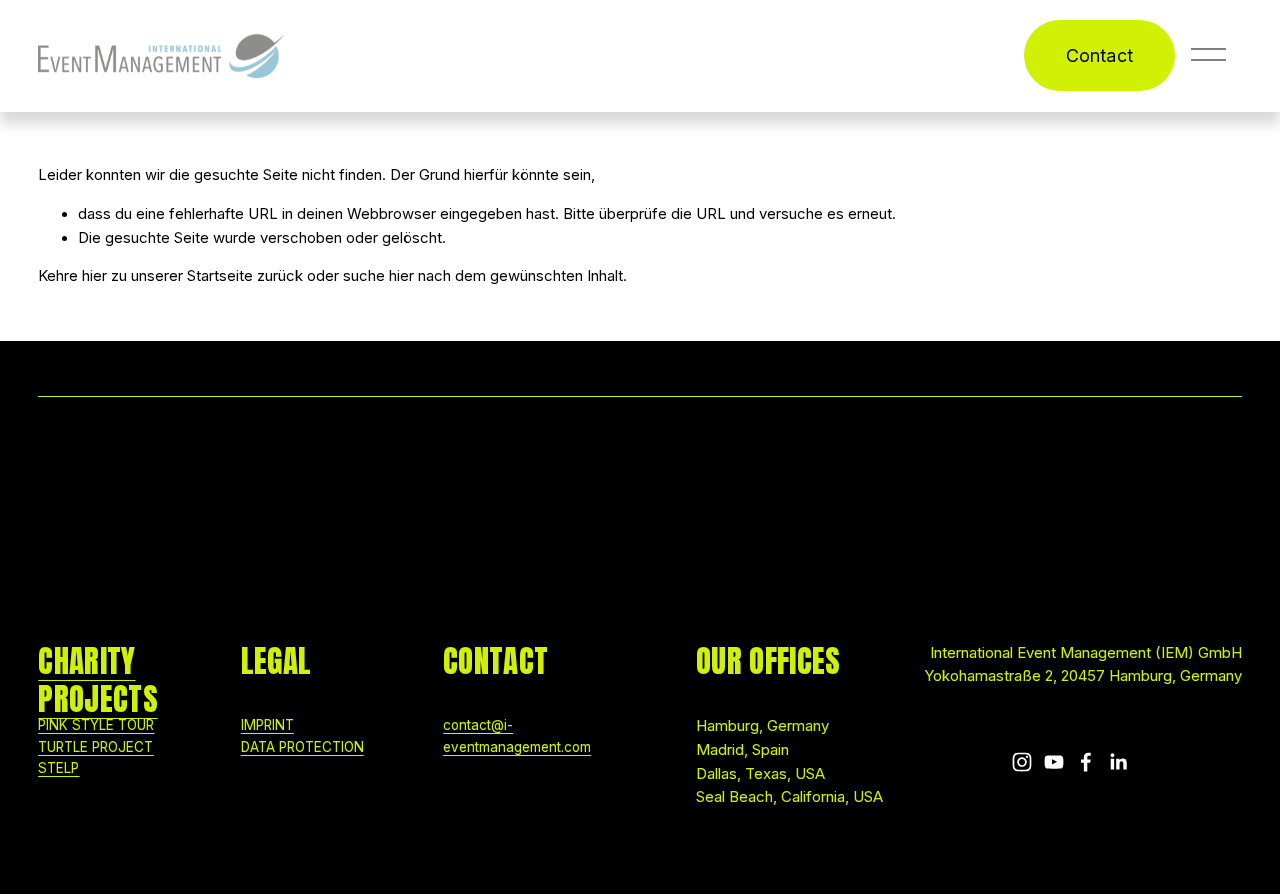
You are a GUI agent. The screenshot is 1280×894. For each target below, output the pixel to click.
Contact (1099, 55)
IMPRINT (267, 725)
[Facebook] (1086, 762)
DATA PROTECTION (302, 747)
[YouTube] (1054, 762)
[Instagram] (1022, 762)
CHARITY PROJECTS (97, 680)
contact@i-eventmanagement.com (517, 735)
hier (94, 276)
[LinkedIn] (1118, 762)
